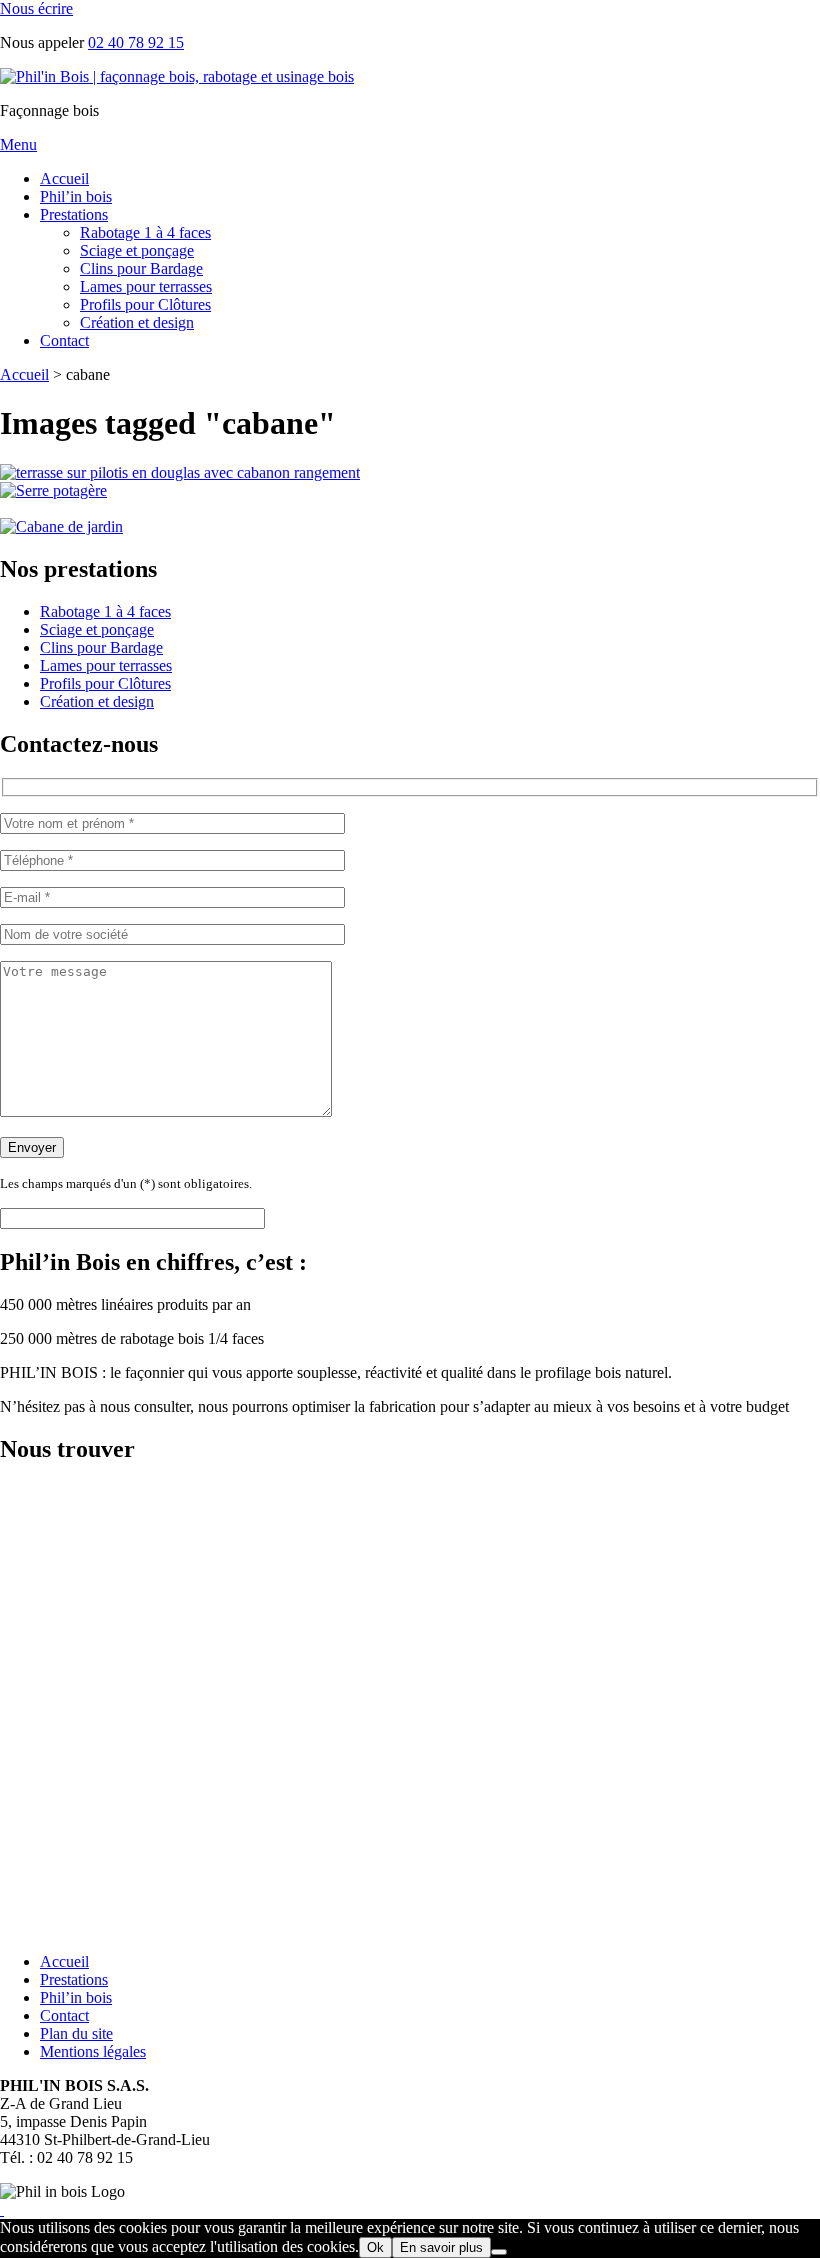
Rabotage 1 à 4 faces (145, 232)
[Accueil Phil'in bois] (177, 76)
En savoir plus (441, 2247)
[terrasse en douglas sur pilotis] (180, 472)
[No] (499, 2252)
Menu (18, 144)
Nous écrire (36, 8)
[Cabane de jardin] (61, 526)
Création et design (137, 322)
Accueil (64, 178)
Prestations (74, 214)
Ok (375, 2247)
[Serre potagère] (53, 490)
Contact (64, 340)
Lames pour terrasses (146, 286)
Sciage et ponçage (137, 250)
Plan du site (76, 2033)
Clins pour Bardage (141, 268)
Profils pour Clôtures (145, 304)
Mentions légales (93, 2051)
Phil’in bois (76, 196)
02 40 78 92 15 (136, 42)
